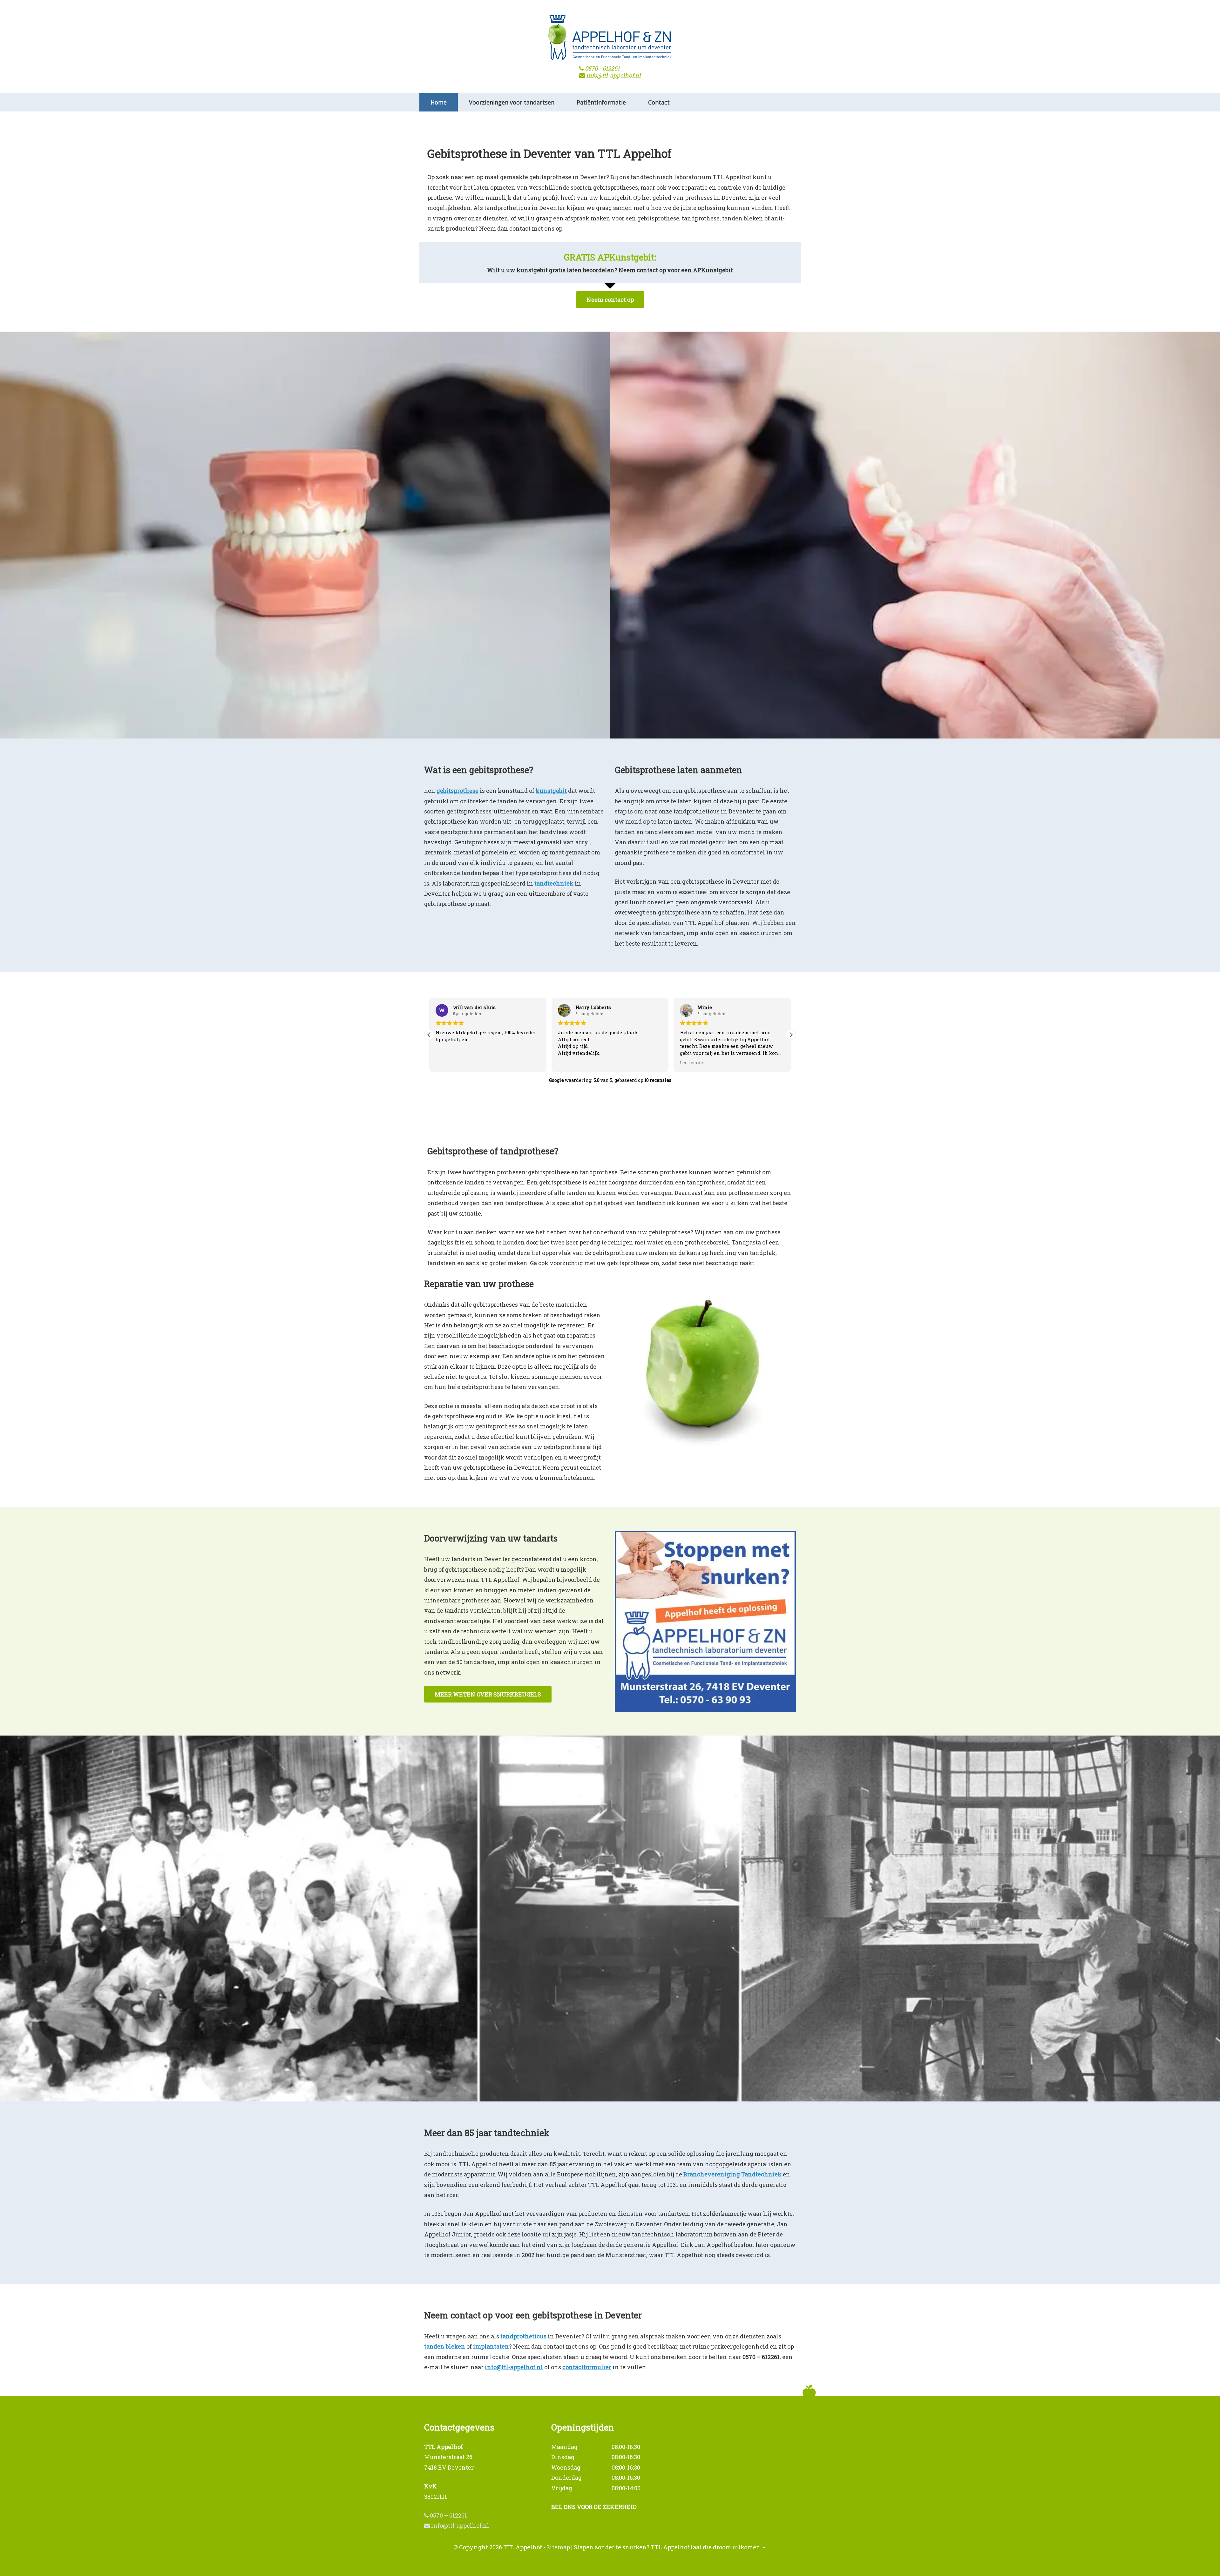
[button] (791, 1035)
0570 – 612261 (761, 2357)
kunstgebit (551, 791)
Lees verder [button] (570, 1062)
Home (439, 102)
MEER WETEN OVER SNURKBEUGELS (488, 1694)
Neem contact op (610, 300)
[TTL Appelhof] (610, 37)
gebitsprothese (457, 791)
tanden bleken (445, 2346)
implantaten (491, 2346)
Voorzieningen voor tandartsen (512, 102)
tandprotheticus (523, 2336)
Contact (659, 102)
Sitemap (558, 2547)
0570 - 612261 (602, 68)
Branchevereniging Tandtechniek (732, 2174)
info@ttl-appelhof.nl (613, 75)
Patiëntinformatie (601, 102)
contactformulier (587, 2367)
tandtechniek (554, 883)
